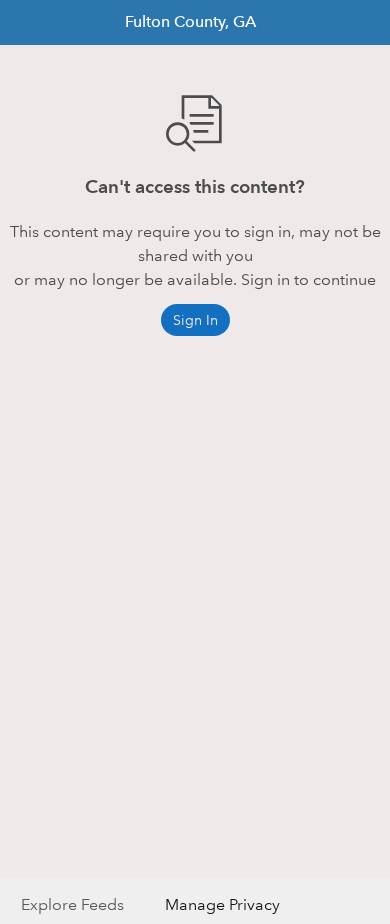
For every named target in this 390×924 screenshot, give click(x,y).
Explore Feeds (72, 904)
